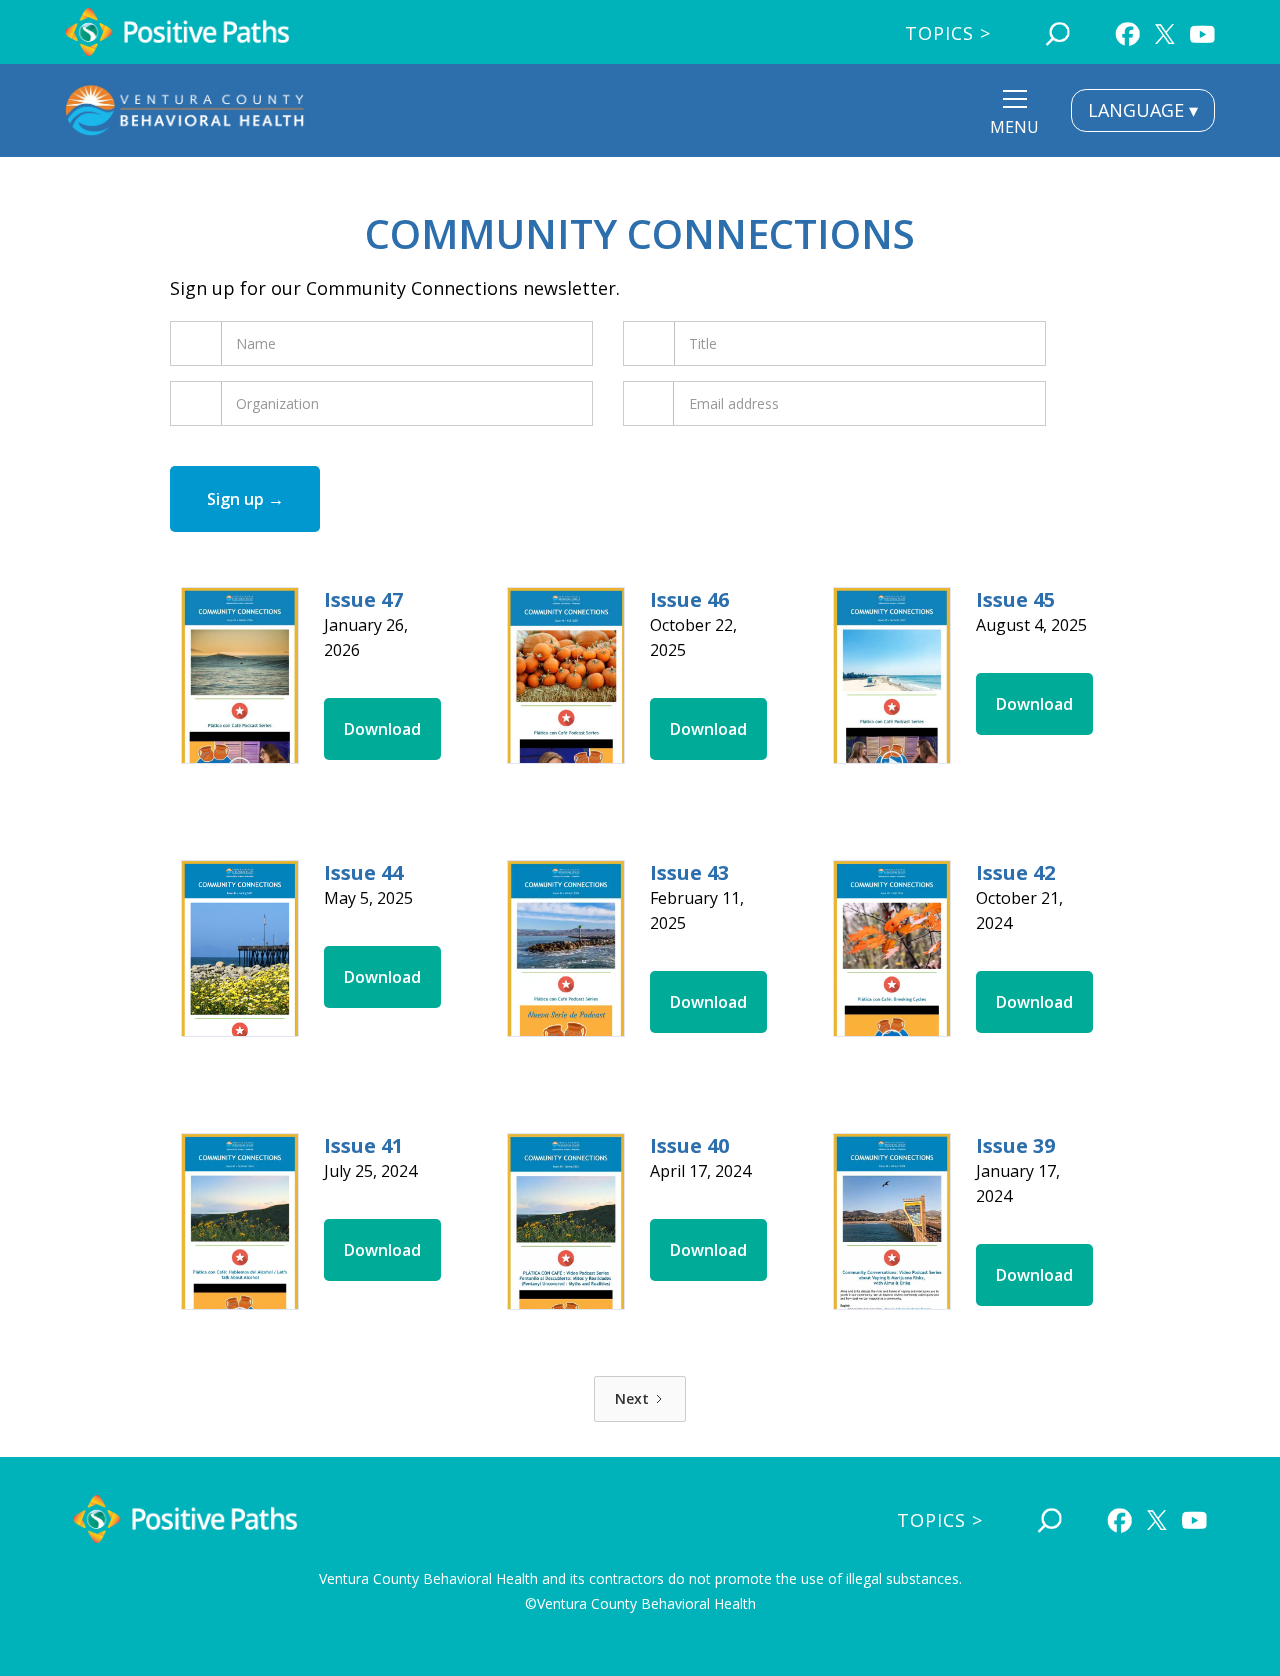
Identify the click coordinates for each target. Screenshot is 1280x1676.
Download (382, 729)
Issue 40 (689, 1145)
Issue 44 (363, 872)
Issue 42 (1015, 872)
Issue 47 (363, 599)
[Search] (1057, 31)
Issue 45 (1015, 599)
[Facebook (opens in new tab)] (1127, 31)
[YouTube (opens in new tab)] (1202, 31)
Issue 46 (689, 599)
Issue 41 (363, 1145)
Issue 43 (689, 872)
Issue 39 (1015, 1145)
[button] (1014, 115)
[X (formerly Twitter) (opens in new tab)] (1165, 29)
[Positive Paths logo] (177, 32)
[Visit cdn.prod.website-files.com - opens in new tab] (240, 675)
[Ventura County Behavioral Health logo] (185, 110)
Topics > (948, 33)
